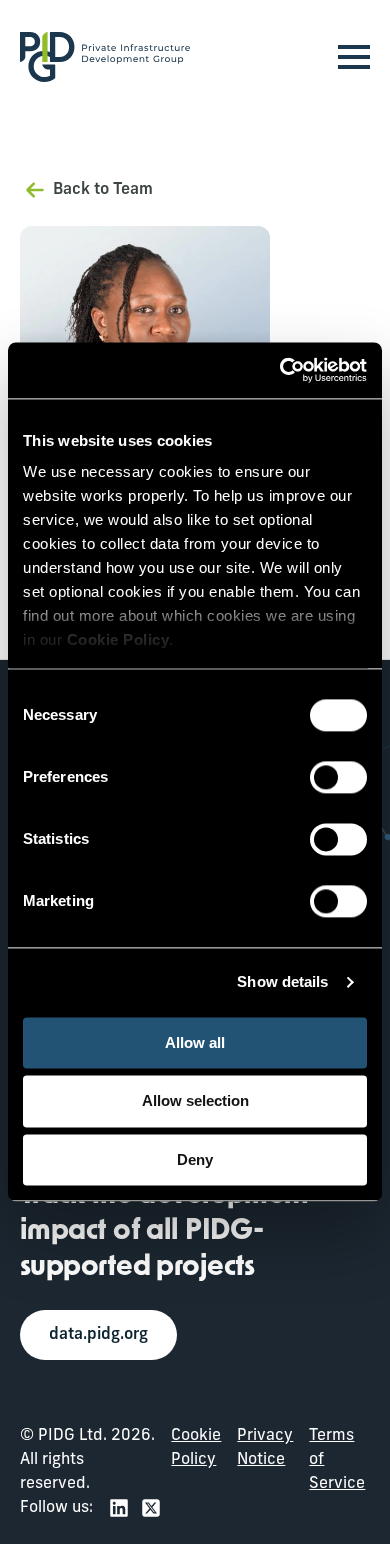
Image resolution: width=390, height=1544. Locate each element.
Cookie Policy (196, 1448)
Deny (195, 1159)
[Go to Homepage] (105, 57)
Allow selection (195, 1101)
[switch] (338, 777)
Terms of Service (337, 1460)
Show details (282, 981)
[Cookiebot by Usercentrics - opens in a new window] (280, 370)
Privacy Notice (265, 1448)
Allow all (195, 1042)
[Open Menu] (354, 57)
